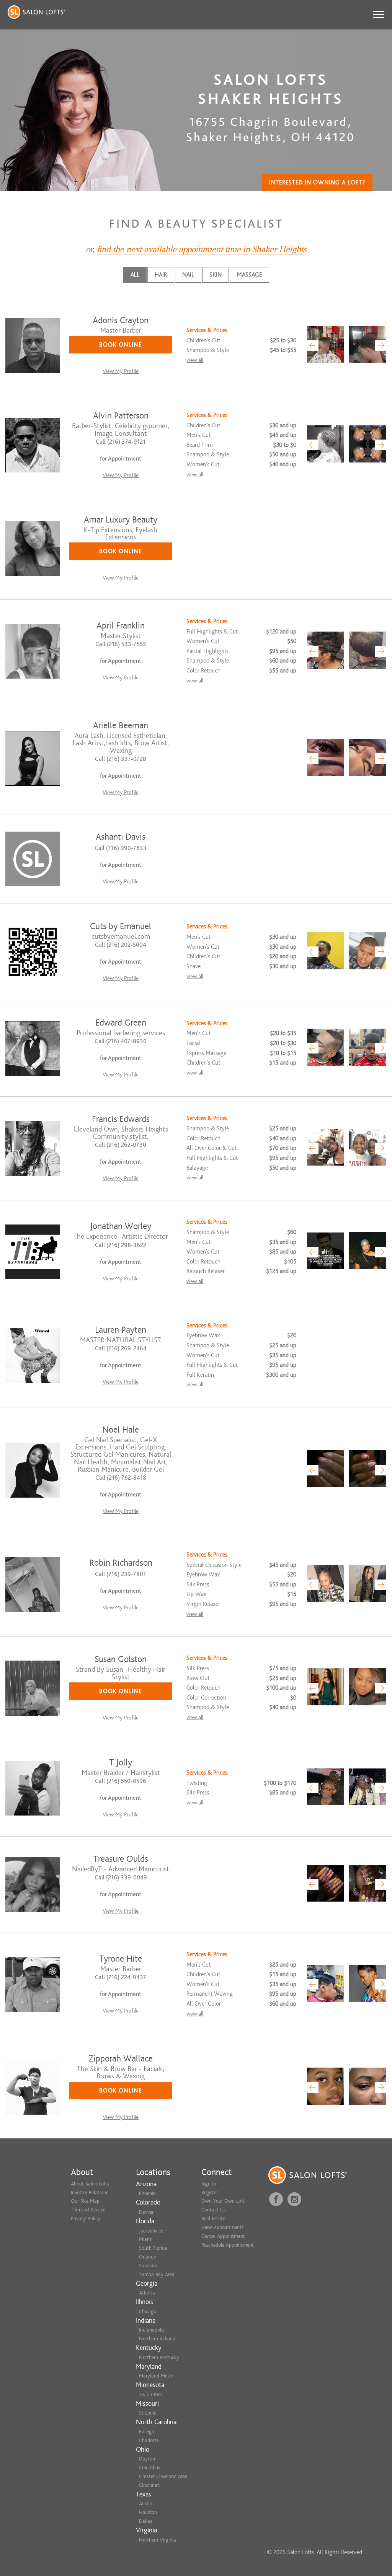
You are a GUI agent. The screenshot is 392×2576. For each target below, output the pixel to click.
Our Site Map (85, 2201)
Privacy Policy (86, 2219)
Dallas (145, 2521)
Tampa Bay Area (157, 2274)
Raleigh (147, 2432)
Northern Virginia (158, 2540)
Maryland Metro (156, 2376)
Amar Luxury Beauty (121, 520)
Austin (146, 2504)
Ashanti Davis (121, 837)
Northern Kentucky (159, 2357)
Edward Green (121, 1023)
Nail (188, 275)
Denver (146, 2212)
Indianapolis (152, 2330)
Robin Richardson (121, 1563)
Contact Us (213, 2210)
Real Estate (213, 2219)
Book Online (121, 345)
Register (210, 2193)
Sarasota (148, 2266)
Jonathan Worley (121, 1226)
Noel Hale (121, 1430)
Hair (161, 275)
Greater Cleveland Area (163, 2476)
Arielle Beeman (121, 725)
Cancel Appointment (223, 2236)
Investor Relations (89, 2193)
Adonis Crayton (121, 320)
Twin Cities (151, 2394)
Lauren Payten (121, 1330)
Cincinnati (150, 2485)
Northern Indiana (157, 2339)
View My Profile (121, 371)
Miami (146, 2239)
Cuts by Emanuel (121, 926)
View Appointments (222, 2227)
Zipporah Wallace (121, 2059)
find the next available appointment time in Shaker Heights (202, 249)
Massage (249, 275)
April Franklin (121, 626)
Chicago (148, 2311)
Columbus (149, 2468)
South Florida (153, 2248)
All (135, 275)
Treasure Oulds (121, 1859)
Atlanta (147, 2293)
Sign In (209, 2184)
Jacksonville (151, 2231)
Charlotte (149, 2440)
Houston (148, 2512)
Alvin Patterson (121, 416)
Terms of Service (88, 2210)
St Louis (147, 2413)
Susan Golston (121, 1659)
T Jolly (121, 1763)
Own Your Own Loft (223, 2201)
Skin (216, 275)
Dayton (147, 2459)
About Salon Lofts (90, 2184)
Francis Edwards (121, 1119)
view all (195, 360)
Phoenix (147, 2193)
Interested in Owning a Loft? (317, 182)
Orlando (148, 2257)
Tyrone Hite (121, 1959)
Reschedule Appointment (228, 2245)
